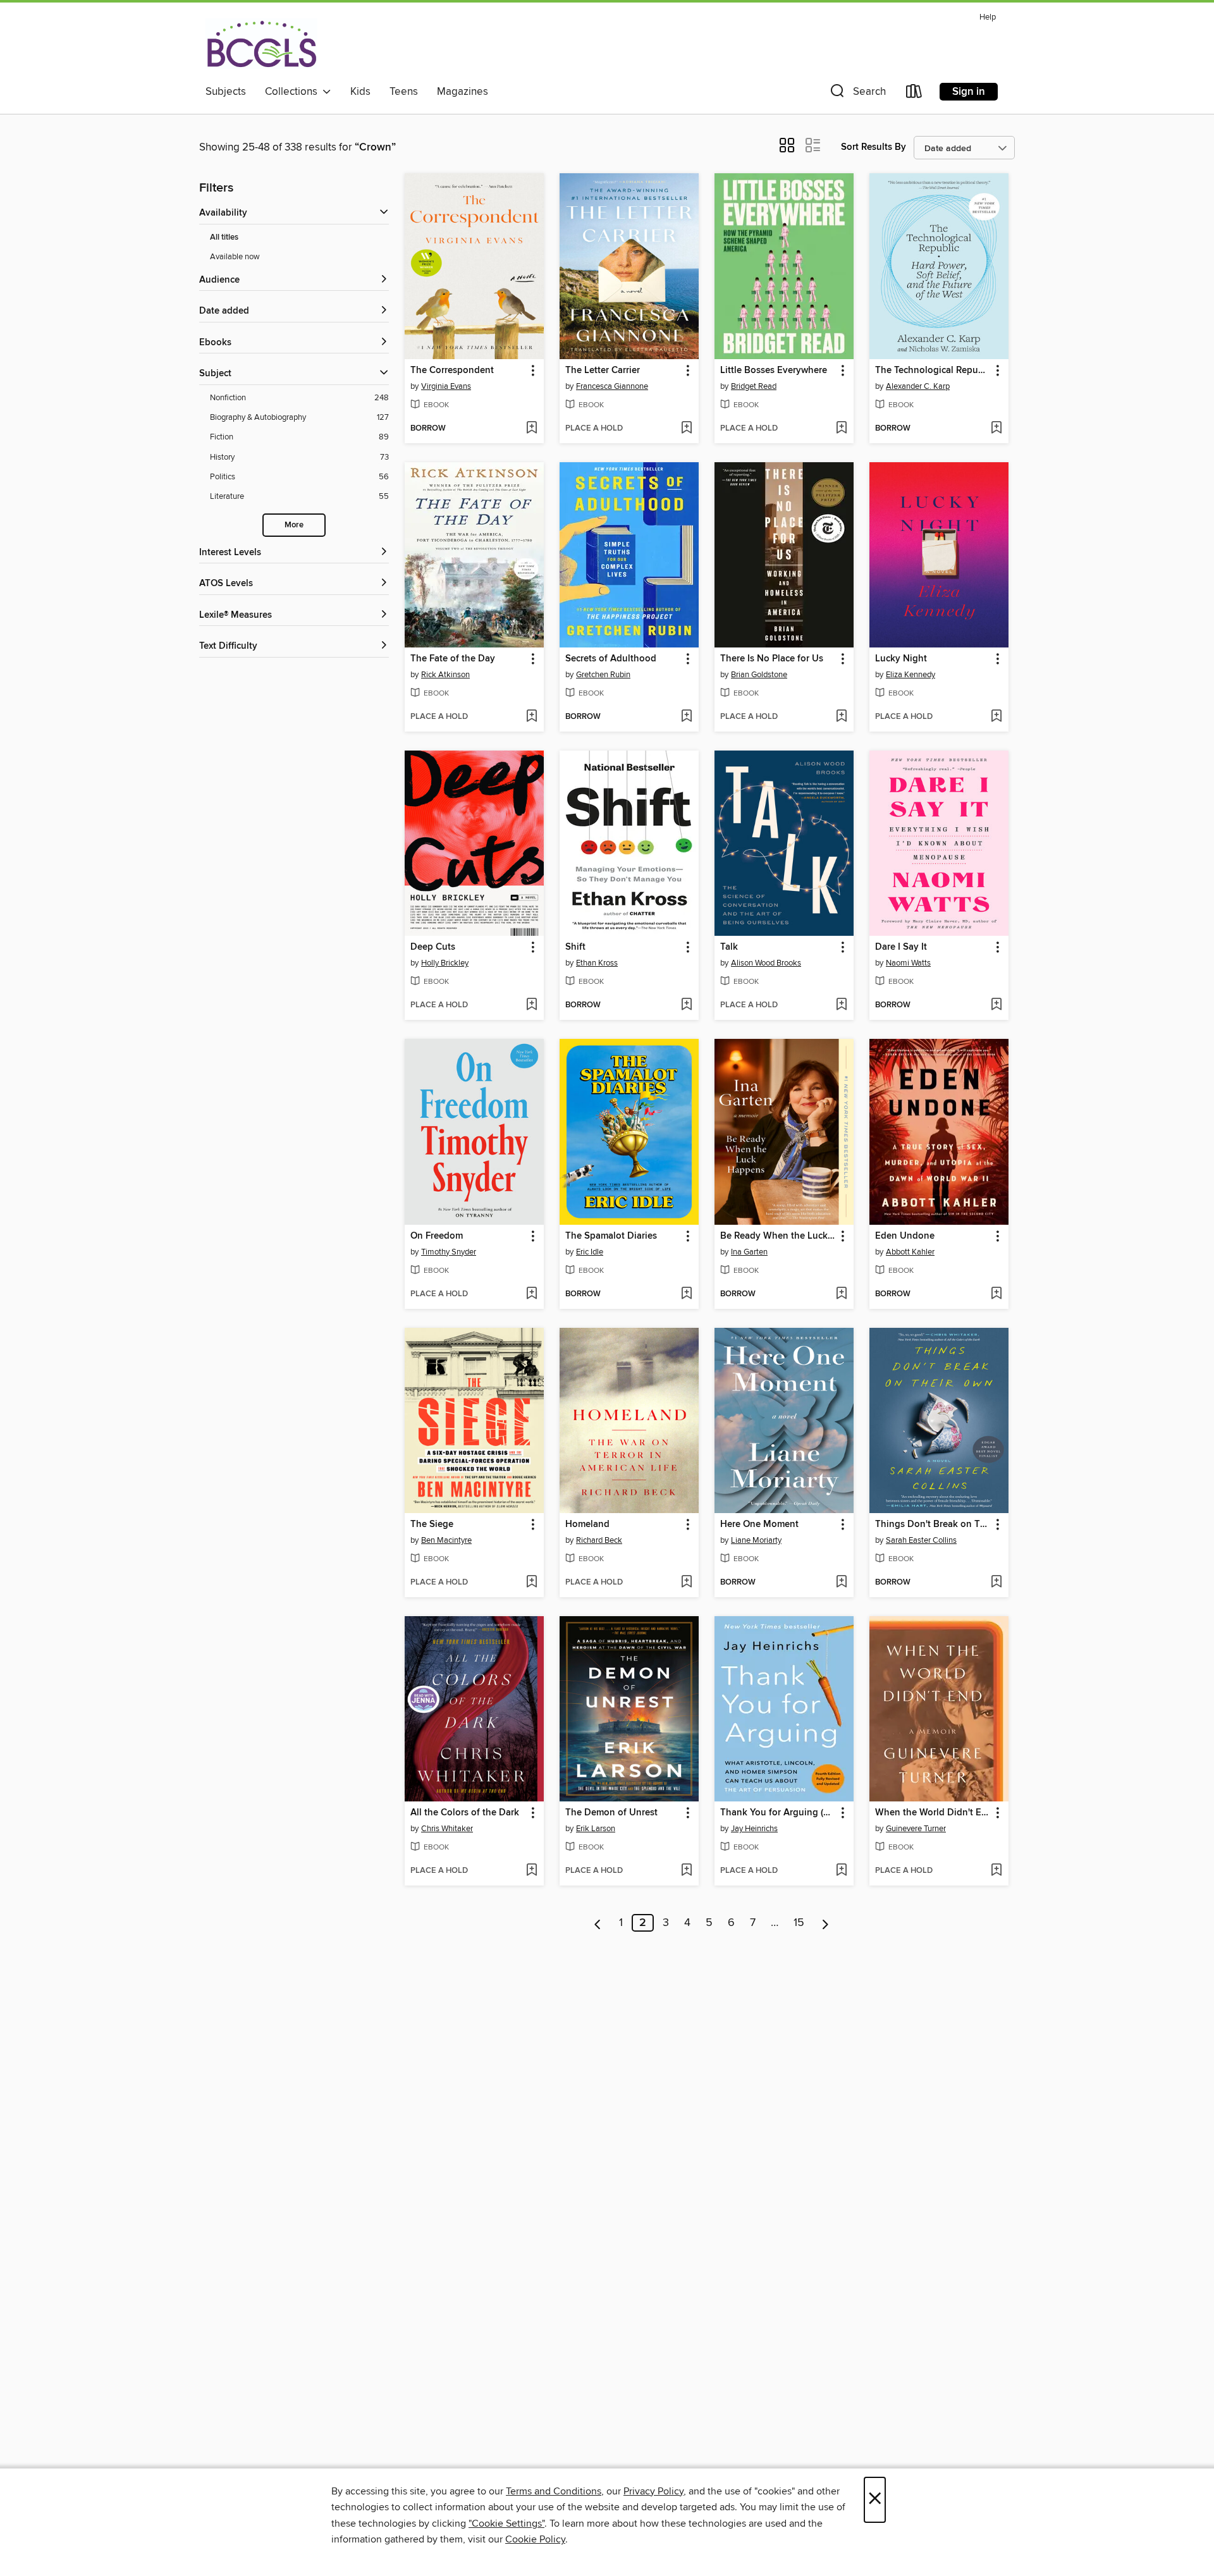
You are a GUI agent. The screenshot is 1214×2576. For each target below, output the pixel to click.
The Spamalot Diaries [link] (611, 1236)
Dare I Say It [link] (901, 947)
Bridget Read (754, 386)
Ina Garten (749, 1252)
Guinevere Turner (916, 1829)
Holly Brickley (445, 963)
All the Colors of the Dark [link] (465, 1813)
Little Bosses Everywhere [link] (774, 371)
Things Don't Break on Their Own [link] (933, 1524)
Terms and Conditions (554, 2491)
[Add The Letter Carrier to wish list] (686, 429)
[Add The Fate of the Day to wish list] (531, 717)
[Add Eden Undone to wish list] (996, 1294)
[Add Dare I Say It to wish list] (996, 1005)
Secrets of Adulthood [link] (611, 659)
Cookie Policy (535, 2539)
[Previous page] (598, 1923)
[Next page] (825, 1923)
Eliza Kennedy (910, 675)
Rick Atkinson (445, 675)
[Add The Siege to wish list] (531, 1583)
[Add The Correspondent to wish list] (531, 429)
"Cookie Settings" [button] (506, 2524)
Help (988, 17)
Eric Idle (590, 1252)
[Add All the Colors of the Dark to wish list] (531, 1871)
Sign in (969, 92)
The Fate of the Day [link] (453, 659)
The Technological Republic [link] (933, 371)
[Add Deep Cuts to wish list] (531, 1005)
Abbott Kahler (910, 1252)
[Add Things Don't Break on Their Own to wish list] (996, 1583)
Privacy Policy (653, 2491)
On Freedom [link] (437, 1236)
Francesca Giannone (612, 386)
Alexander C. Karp (918, 386)
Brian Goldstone (759, 675)
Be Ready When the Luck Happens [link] (778, 1236)
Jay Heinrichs (754, 1829)
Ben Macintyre (446, 1540)
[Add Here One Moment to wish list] (841, 1583)
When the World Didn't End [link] (933, 1813)
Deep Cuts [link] (433, 947)
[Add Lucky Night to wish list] (996, 717)
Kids (360, 92)
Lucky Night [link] (901, 659)
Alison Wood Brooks (766, 963)
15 (799, 1923)
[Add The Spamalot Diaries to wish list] (686, 1294)
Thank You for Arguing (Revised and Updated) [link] (778, 1813)
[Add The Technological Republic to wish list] (996, 429)
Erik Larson (596, 1829)
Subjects (226, 92)
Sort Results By (874, 147)
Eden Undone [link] (905, 1236)
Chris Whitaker (447, 1829)
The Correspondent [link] (452, 371)
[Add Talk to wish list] (841, 1005)
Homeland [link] (587, 1524)
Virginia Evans (446, 386)
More (294, 525)
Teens (404, 92)
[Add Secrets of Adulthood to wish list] (686, 717)
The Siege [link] (432, 1524)
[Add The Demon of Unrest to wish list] (686, 1871)
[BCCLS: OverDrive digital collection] (261, 44)
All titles (224, 237)
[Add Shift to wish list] (686, 1005)
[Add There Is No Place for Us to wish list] (841, 717)
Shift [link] (575, 947)
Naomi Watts (908, 963)
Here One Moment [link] (759, 1524)
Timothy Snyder (449, 1252)
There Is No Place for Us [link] (772, 659)
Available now (235, 257)
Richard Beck (599, 1540)
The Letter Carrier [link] (603, 371)
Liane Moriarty (756, 1540)
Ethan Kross (597, 963)
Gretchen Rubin (603, 675)
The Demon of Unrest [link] (611, 1813)
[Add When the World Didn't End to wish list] (996, 1871)
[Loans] (914, 94)
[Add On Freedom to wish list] (531, 1294)
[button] (857, 94)
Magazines (463, 92)
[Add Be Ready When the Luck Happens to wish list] (841, 1294)
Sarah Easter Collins (921, 1540)
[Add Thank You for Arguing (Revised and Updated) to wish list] (841, 1871)
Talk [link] (729, 947)
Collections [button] (294, 92)
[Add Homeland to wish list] (686, 1583)
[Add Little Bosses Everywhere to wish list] (841, 429)
